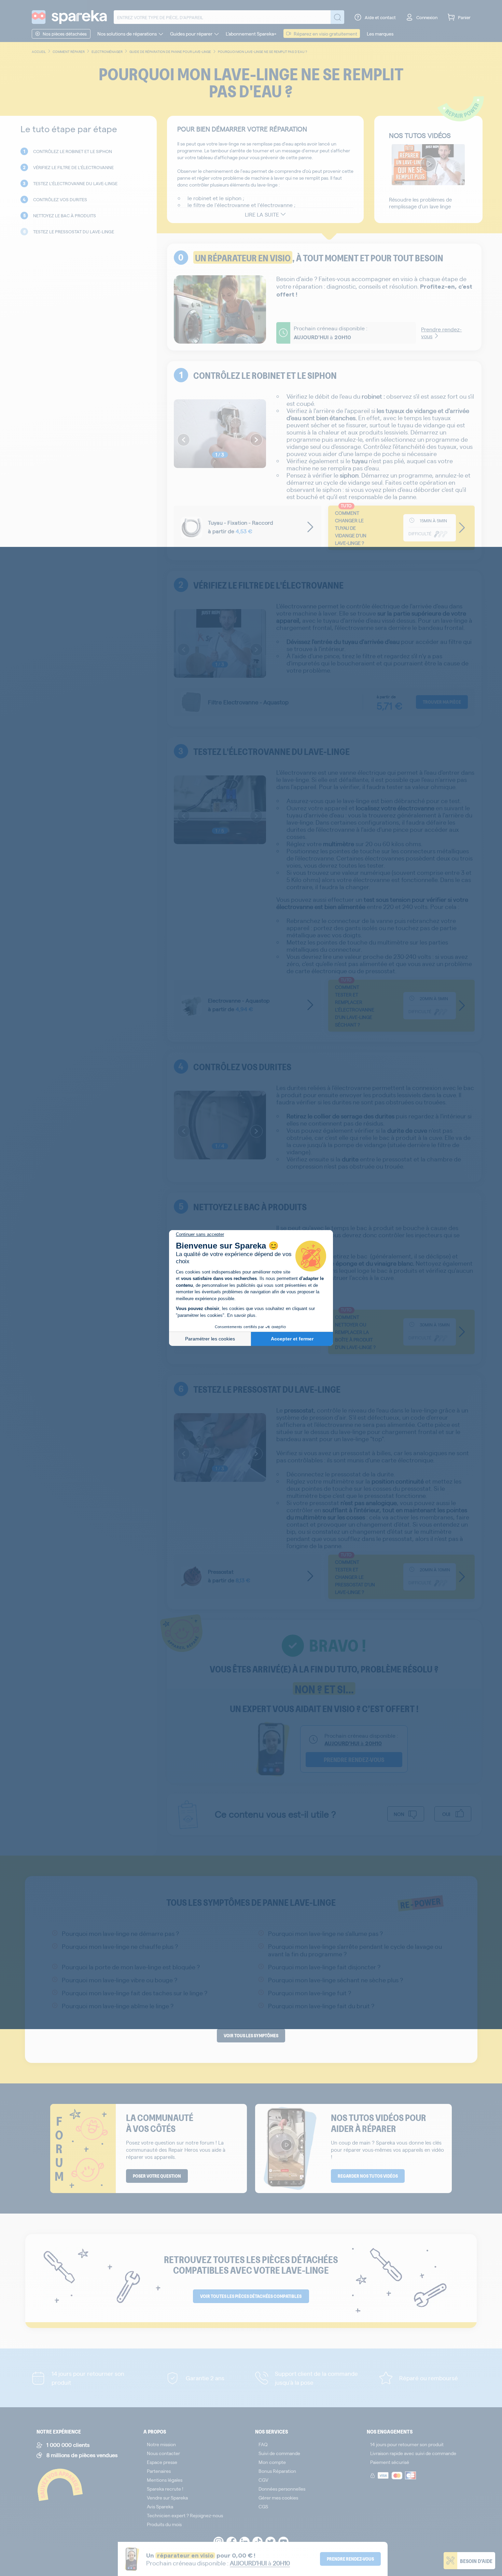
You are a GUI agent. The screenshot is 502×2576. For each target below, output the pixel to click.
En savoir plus (241, 1315)
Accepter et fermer (292, 1339)
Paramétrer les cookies (210, 1339)
